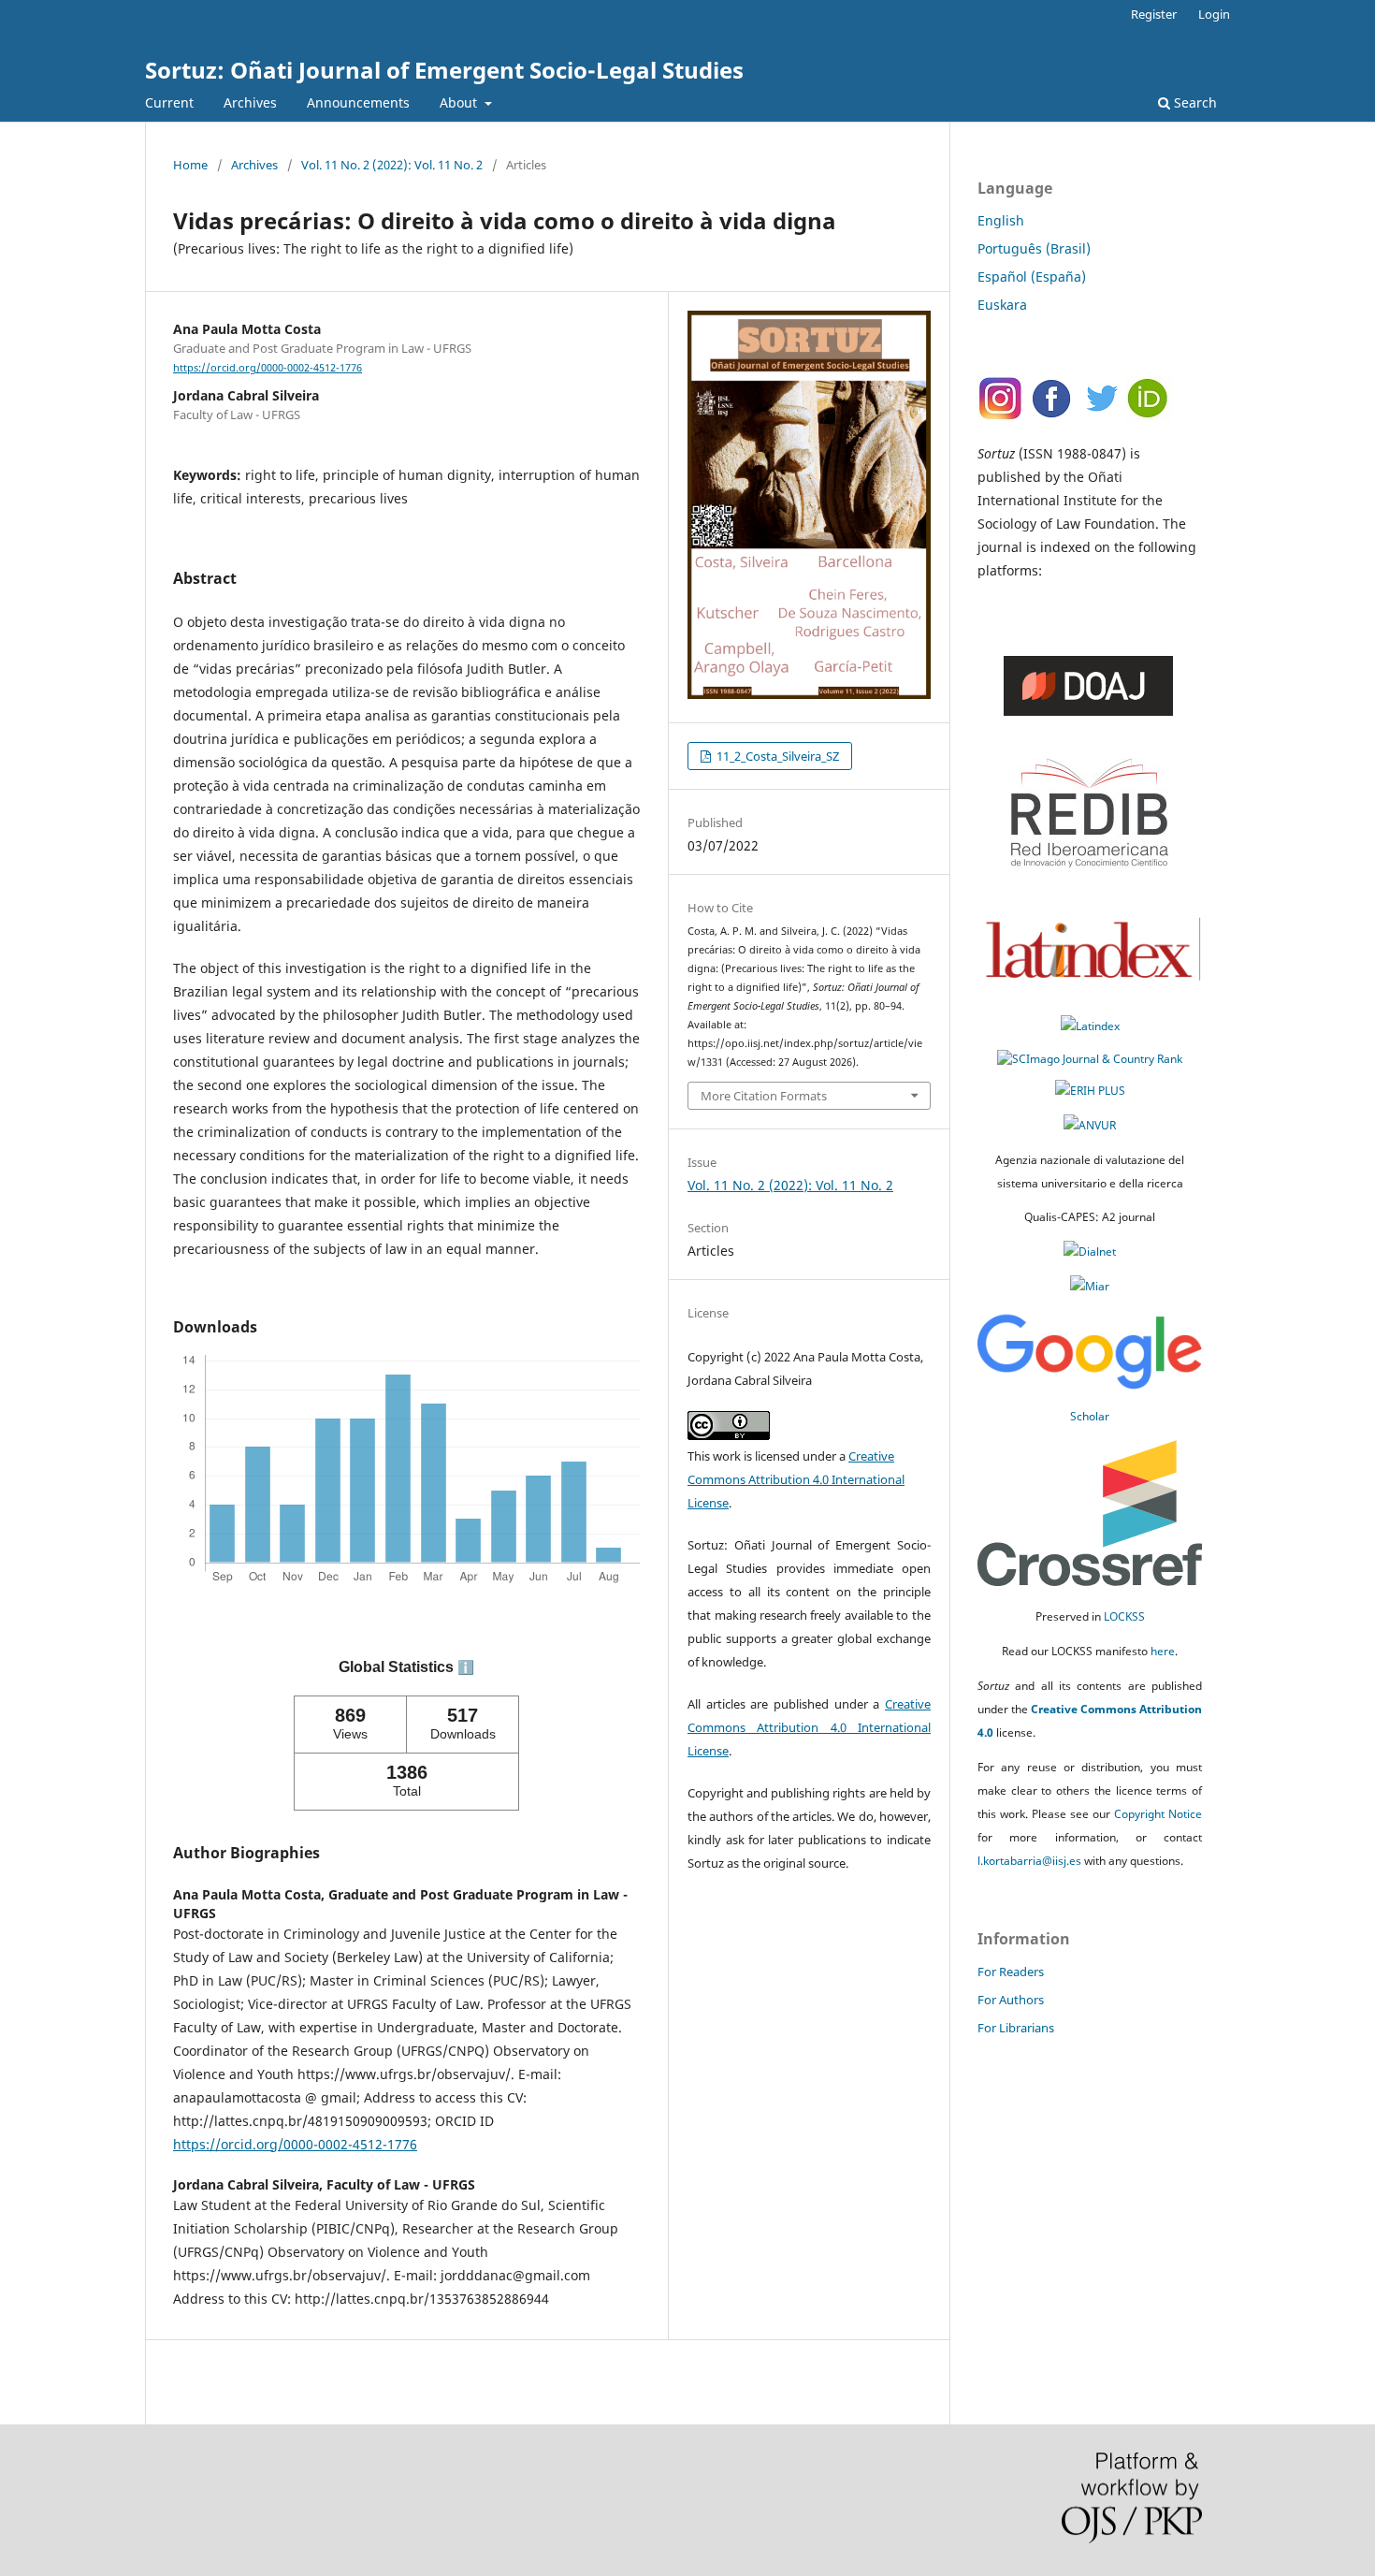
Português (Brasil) (1034, 248)
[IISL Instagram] (1001, 417)
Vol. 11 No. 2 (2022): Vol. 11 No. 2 (392, 165)
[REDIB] (1090, 887)
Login (1214, 14)
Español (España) (1032, 277)
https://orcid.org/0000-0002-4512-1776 (268, 368)
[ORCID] (1149, 417)
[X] (1102, 417)
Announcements (358, 102)
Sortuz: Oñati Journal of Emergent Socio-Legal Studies (444, 70)
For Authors (1011, 2000)
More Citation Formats (764, 1096)
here (1163, 1651)
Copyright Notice (1158, 1814)
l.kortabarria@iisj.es (1029, 1861)
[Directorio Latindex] (1090, 1026)
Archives (250, 102)
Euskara (1002, 305)
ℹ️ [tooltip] (466, 1667)
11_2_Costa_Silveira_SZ (776, 756)
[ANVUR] (1090, 1125)
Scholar (1090, 1416)
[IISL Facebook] (1049, 417)
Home (190, 165)
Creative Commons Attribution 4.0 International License (796, 1479)
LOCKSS (1124, 1616)
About (460, 102)
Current (169, 102)
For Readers (1011, 1972)
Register (1154, 14)
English (1001, 220)
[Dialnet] (1090, 1252)
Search (1194, 102)
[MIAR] (1090, 1286)
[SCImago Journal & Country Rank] (1090, 1059)
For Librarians (1016, 2028)
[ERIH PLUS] (1090, 1091)
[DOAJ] (1090, 712)
